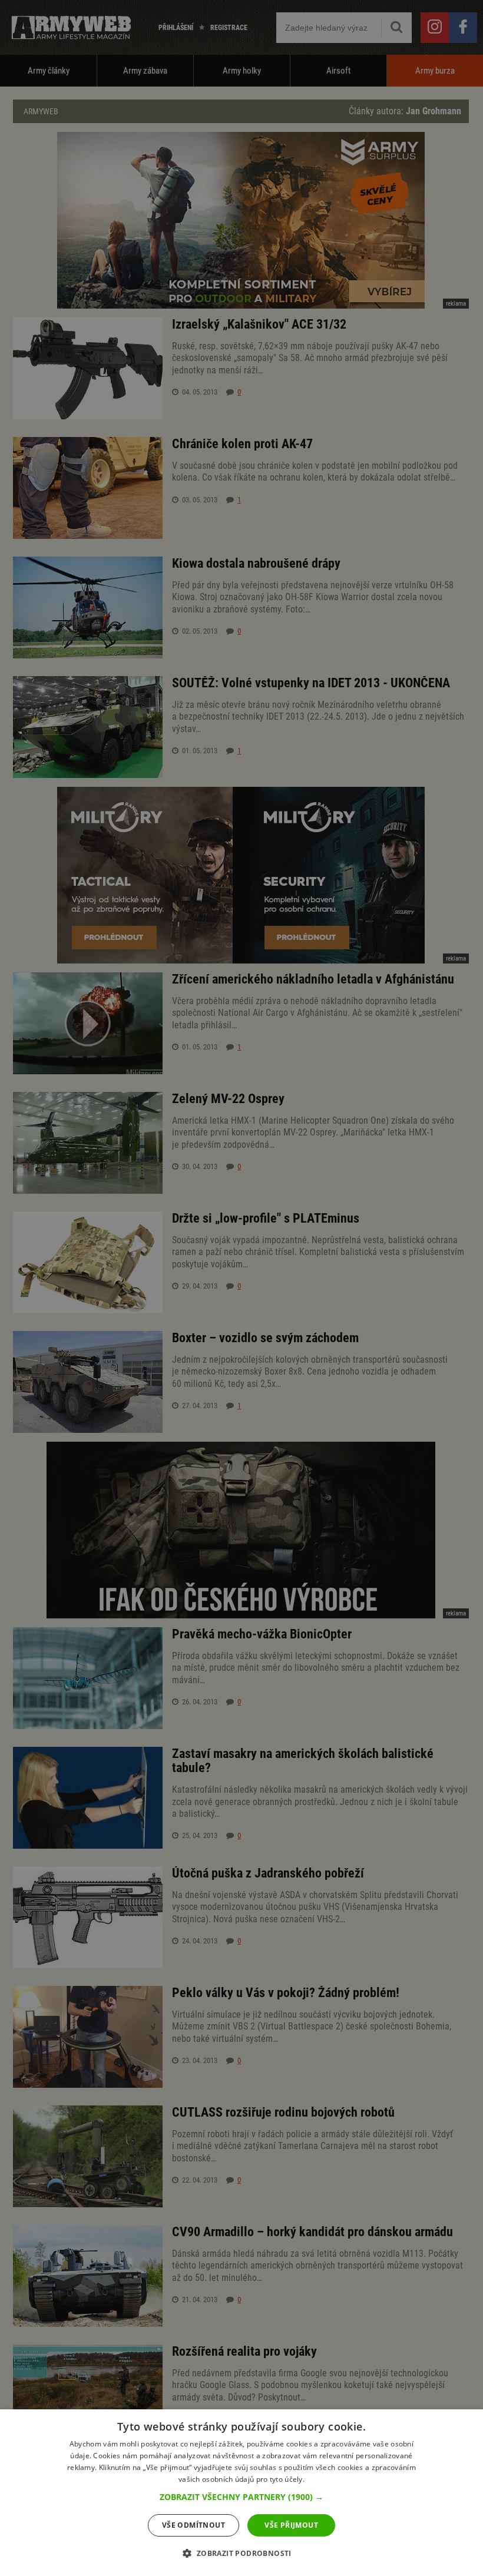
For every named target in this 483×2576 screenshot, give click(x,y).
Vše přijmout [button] (291, 2525)
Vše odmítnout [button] (193, 2525)
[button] (241, 2497)
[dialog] (241, 2493)
